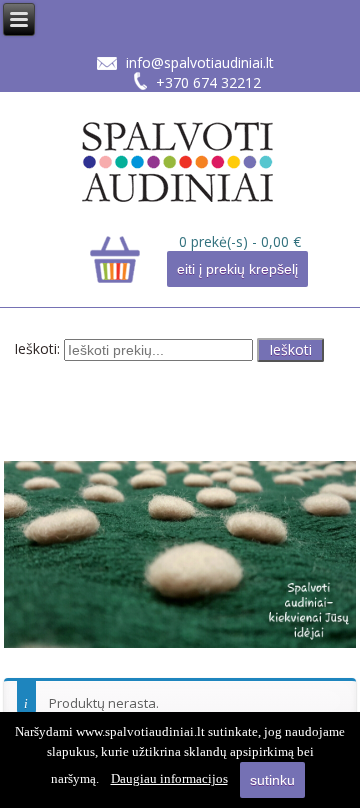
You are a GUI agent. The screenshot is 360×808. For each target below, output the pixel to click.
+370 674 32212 (208, 82)
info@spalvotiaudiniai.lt (200, 62)
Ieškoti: (37, 348)
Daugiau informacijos (169, 778)
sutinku (272, 780)
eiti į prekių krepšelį (237, 269)
